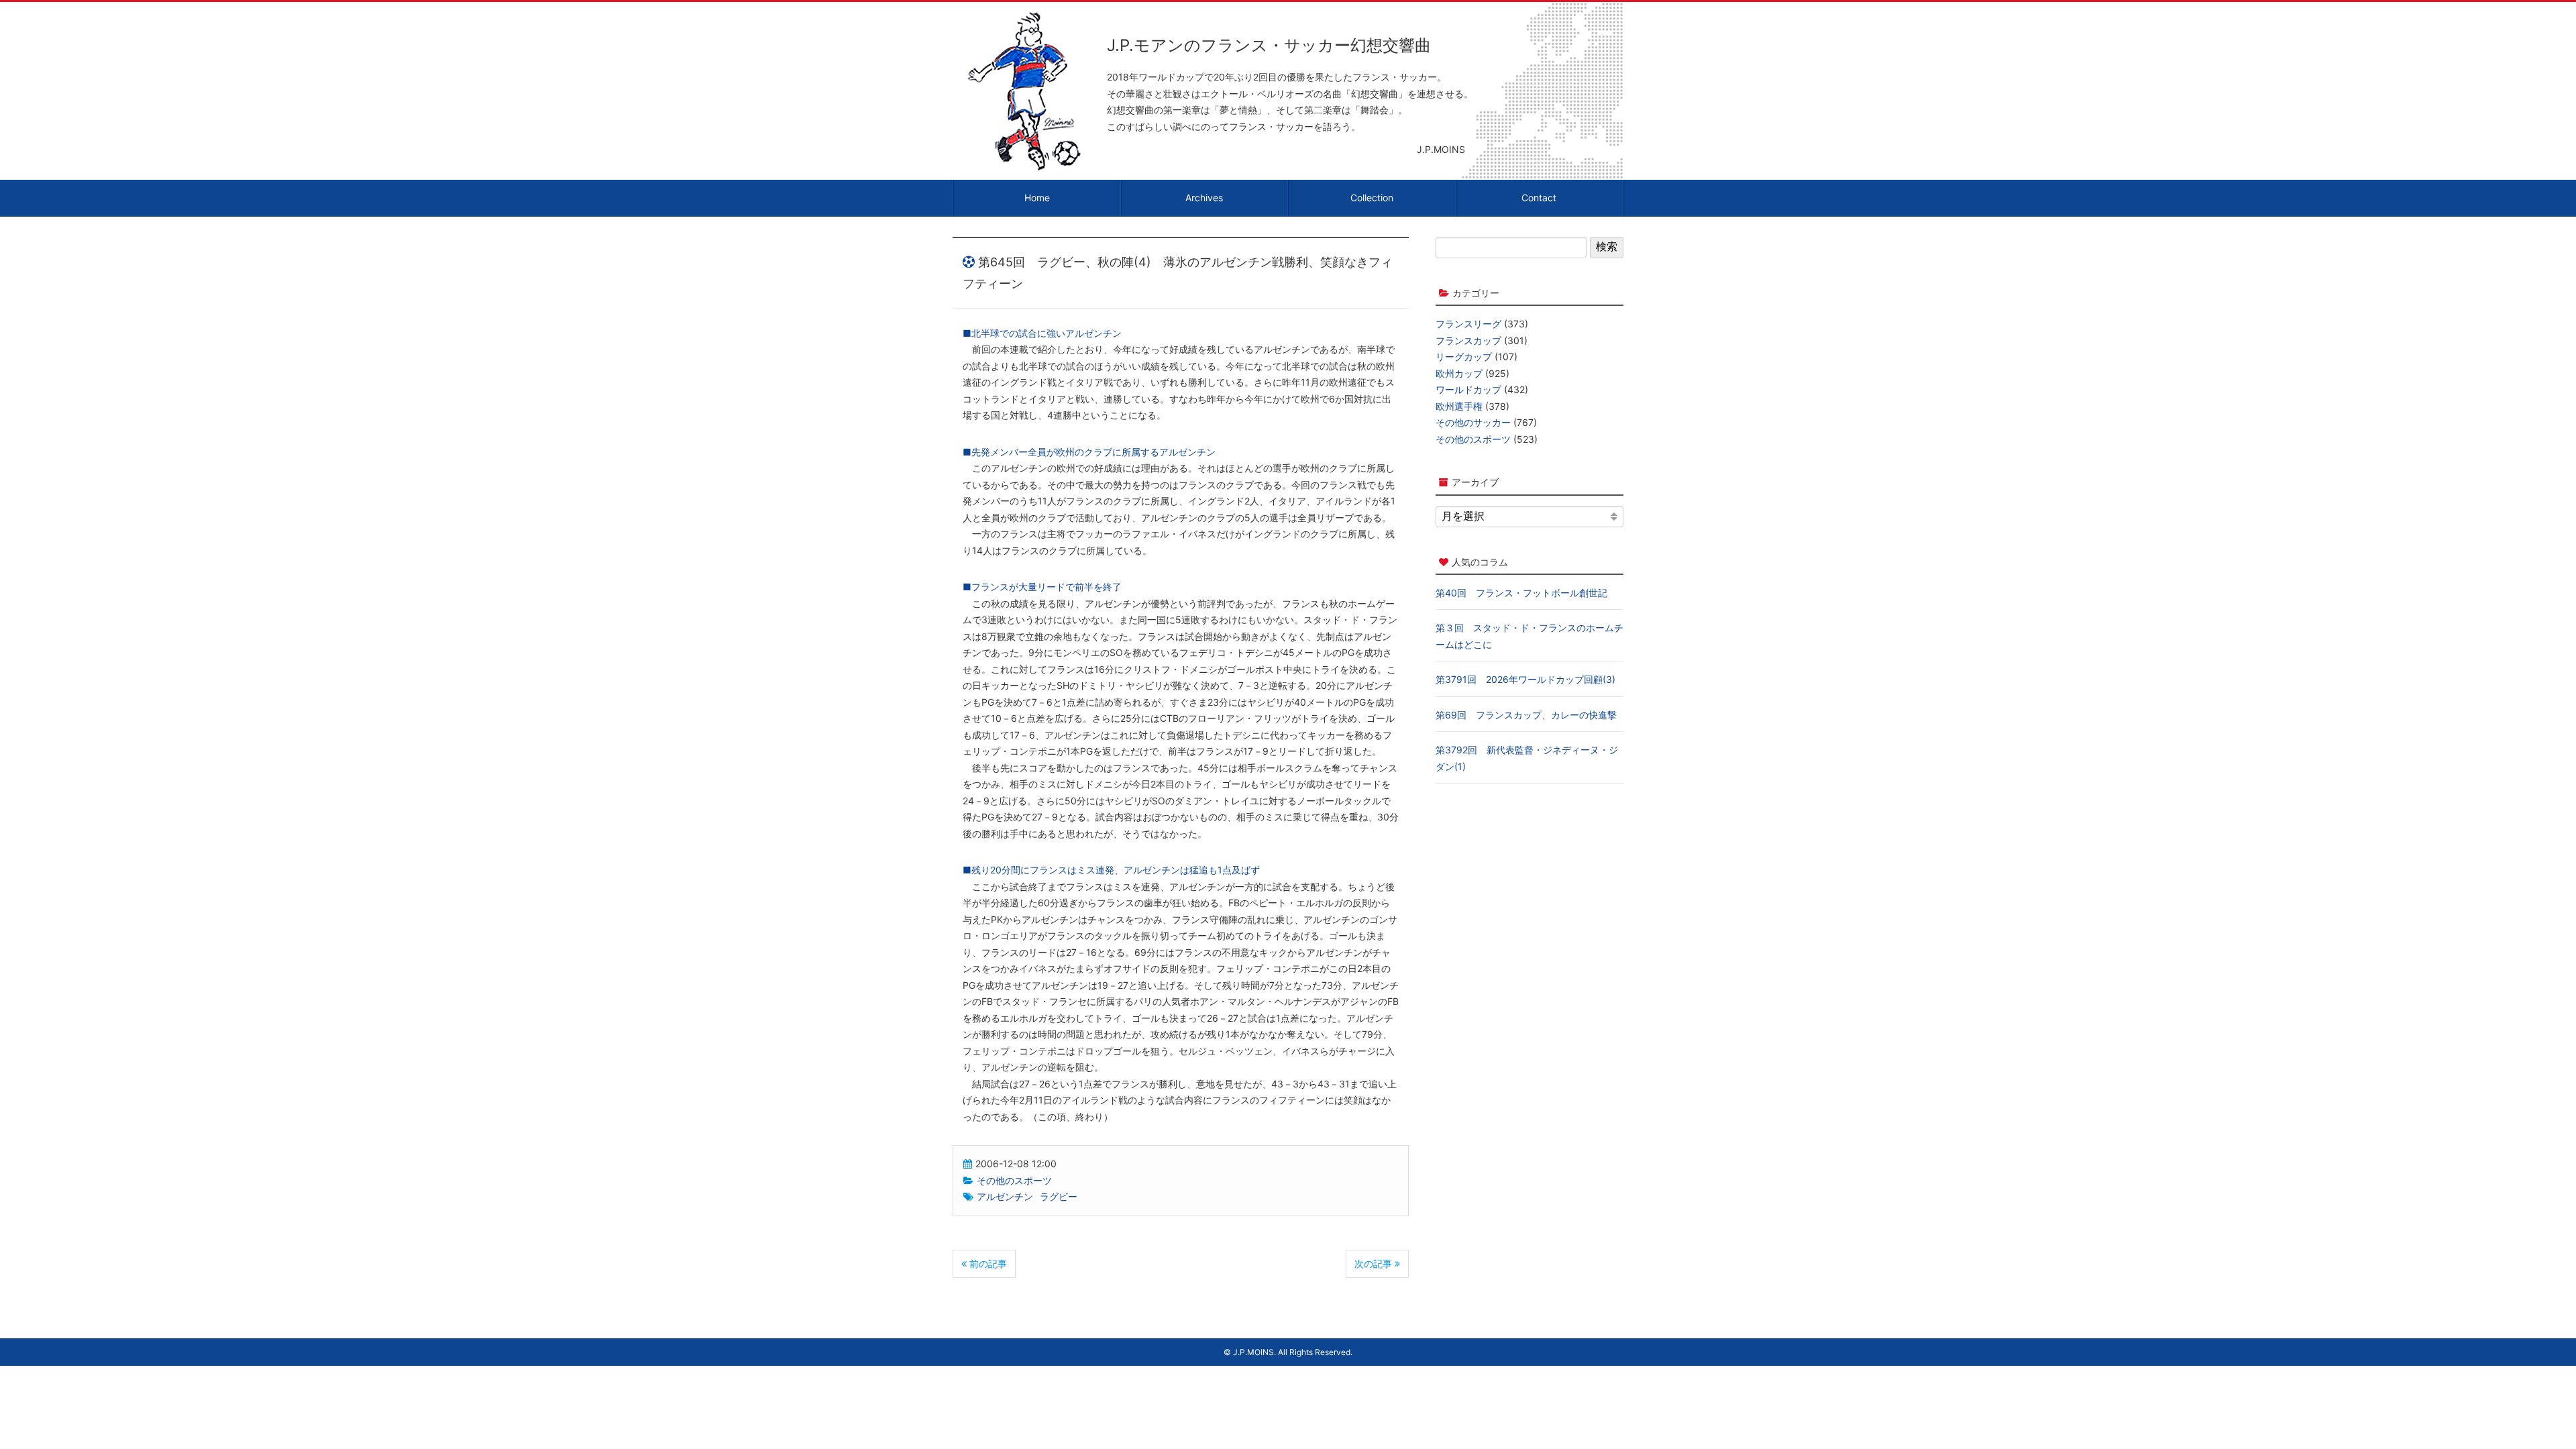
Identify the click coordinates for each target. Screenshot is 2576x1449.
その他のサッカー (1473, 422)
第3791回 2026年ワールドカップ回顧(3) (1525, 679)
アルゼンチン (1005, 1196)
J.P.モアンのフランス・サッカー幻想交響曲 (1269, 45)
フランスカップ (1468, 340)
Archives (1204, 198)
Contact (1539, 198)
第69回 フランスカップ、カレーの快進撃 (1526, 715)
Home (1037, 198)
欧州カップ (1459, 373)
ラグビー (1059, 1196)
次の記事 (1375, 1264)
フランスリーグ (1468, 324)
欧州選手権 (1459, 406)
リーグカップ (1464, 357)
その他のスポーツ (1014, 1180)
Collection (1372, 198)
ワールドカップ (1468, 389)
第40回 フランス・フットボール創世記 (1521, 593)
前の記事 (987, 1264)
